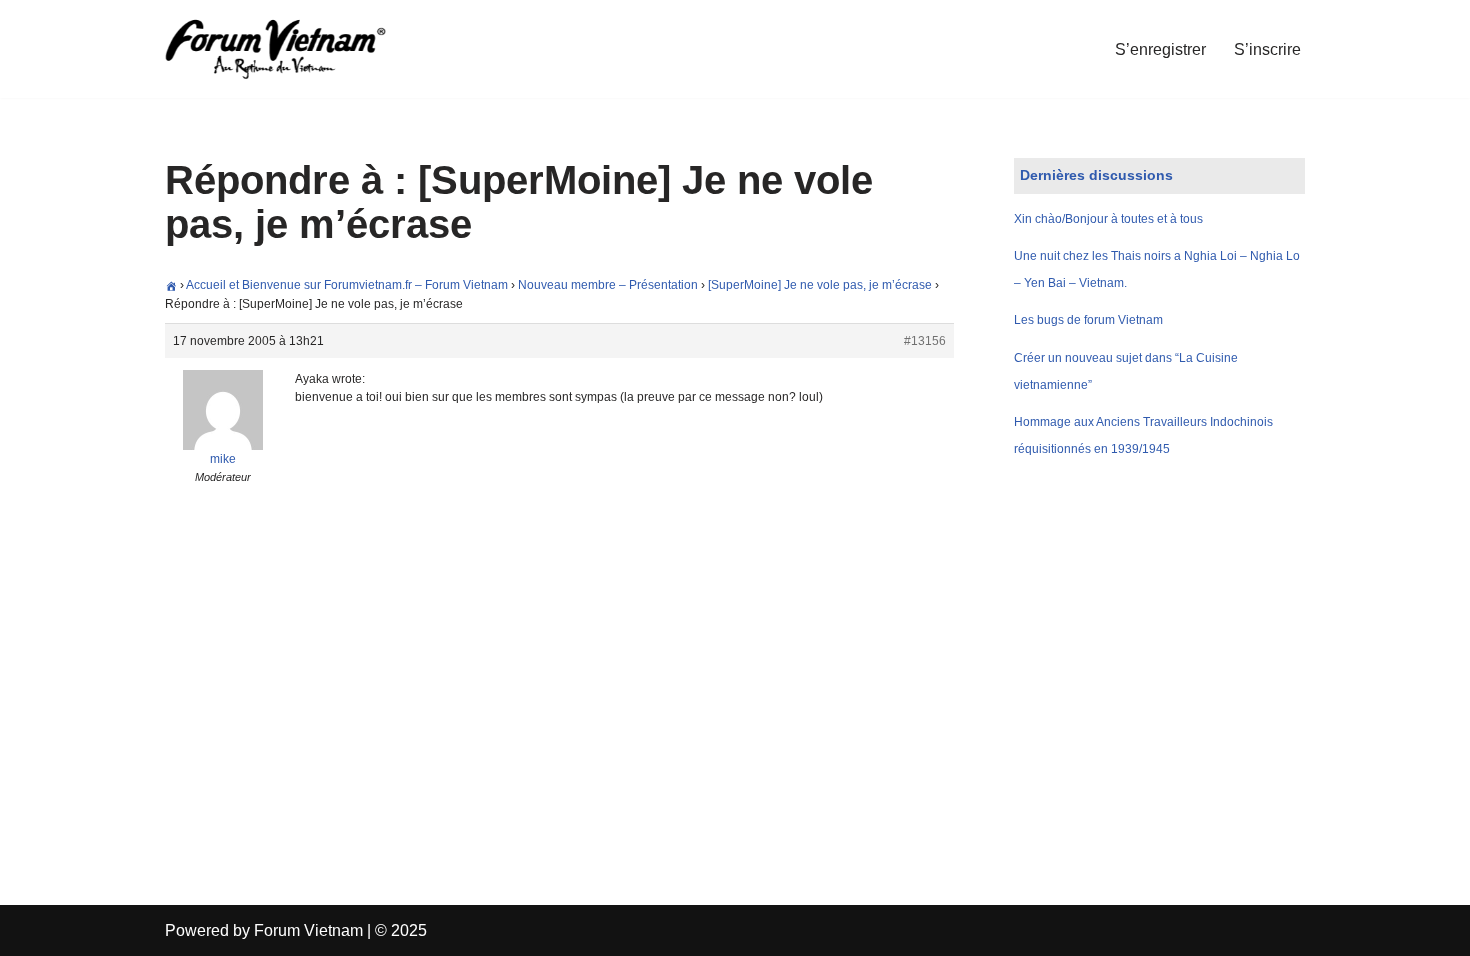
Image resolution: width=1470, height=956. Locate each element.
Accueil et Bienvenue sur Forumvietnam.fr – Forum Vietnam (347, 285)
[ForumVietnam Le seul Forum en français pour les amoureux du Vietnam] (290, 49)
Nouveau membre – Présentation (608, 285)
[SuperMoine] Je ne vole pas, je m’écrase (820, 285)
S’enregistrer (1160, 49)
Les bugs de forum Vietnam (1088, 320)
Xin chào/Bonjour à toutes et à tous (1108, 219)
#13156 (925, 341)
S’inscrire (1267, 49)
